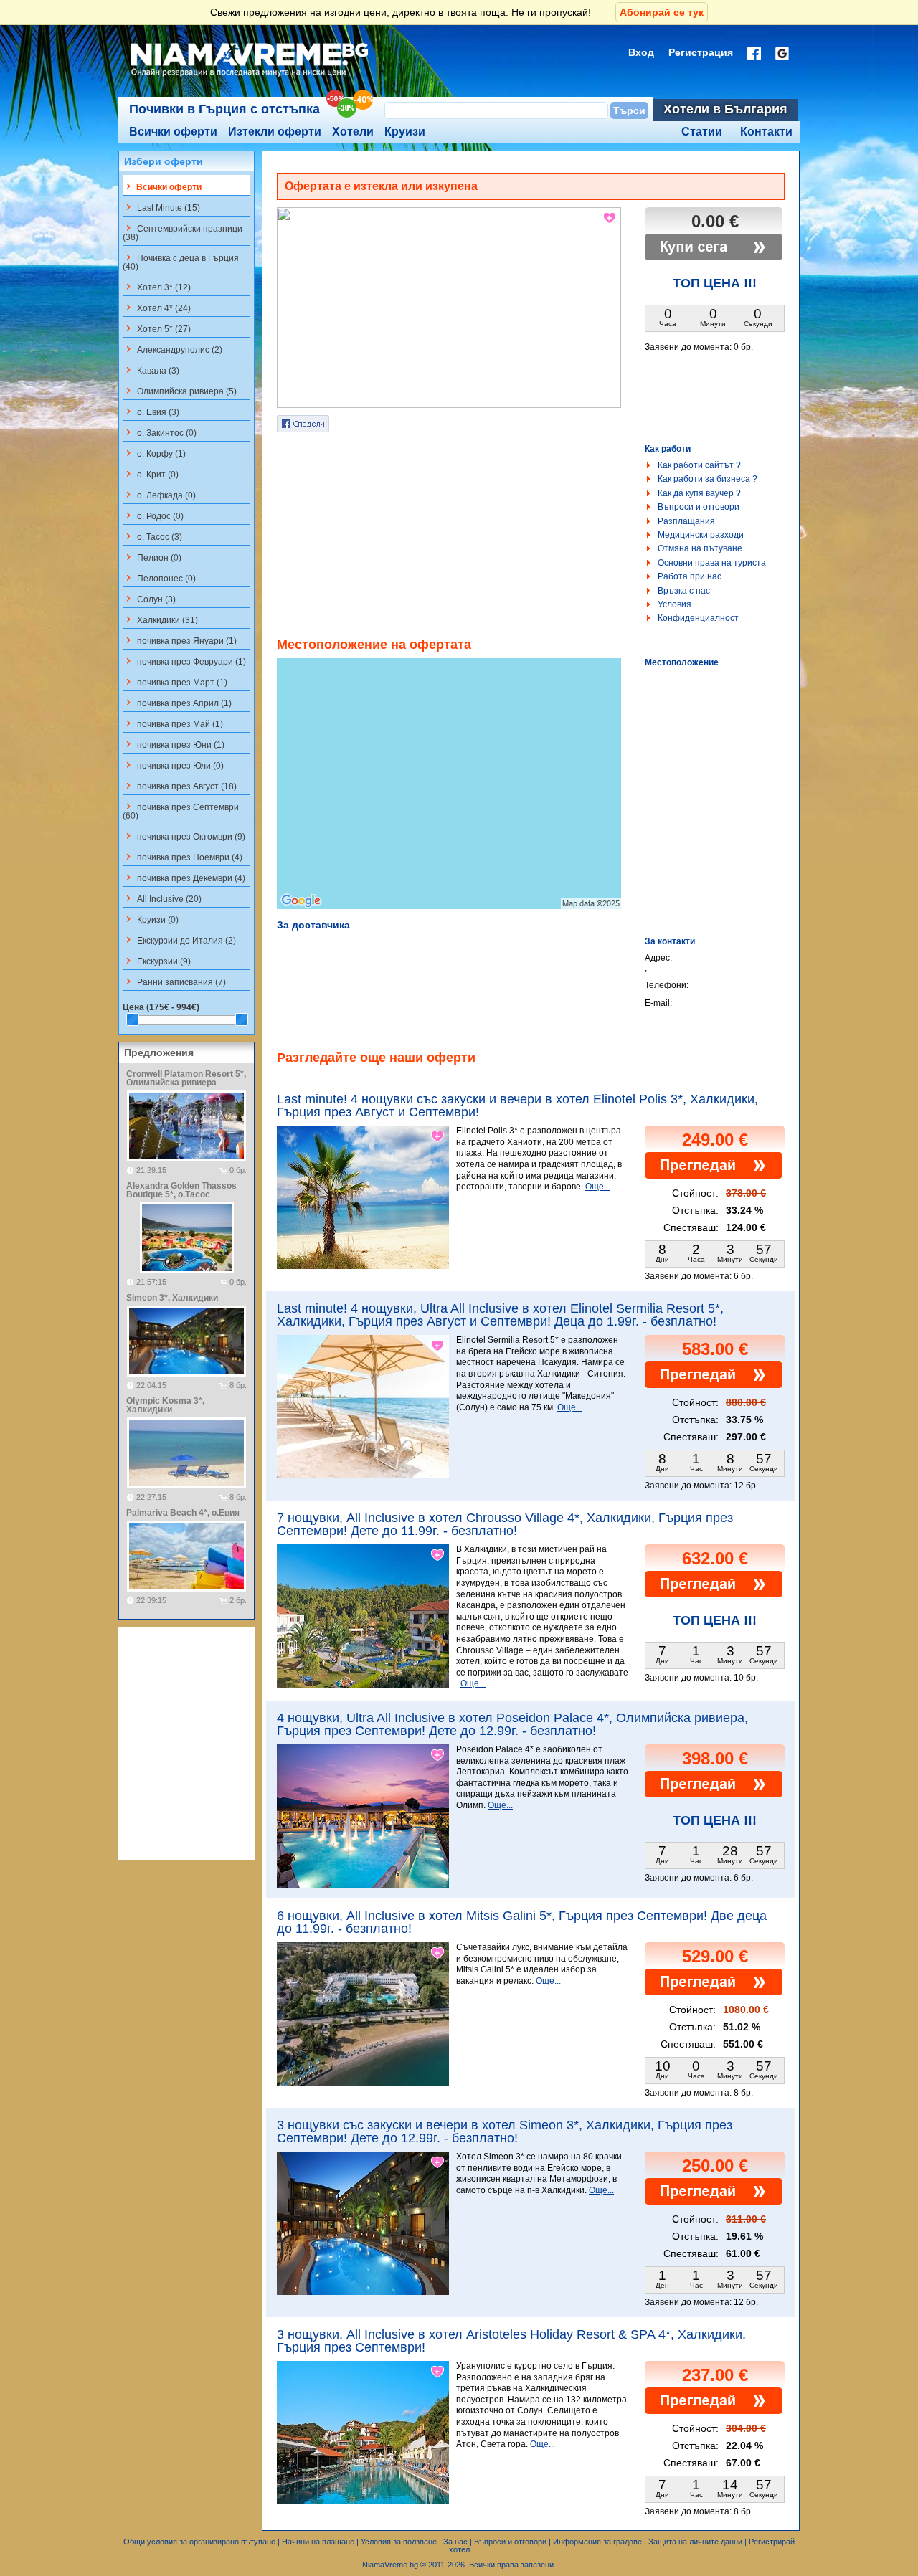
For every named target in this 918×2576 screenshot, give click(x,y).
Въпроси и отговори (699, 507)
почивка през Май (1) (173, 723)
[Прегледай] (714, 1176)
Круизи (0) (151, 919)
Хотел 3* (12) (157, 287)
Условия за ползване (399, 2542)
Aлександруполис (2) (172, 349)
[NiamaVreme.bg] (251, 77)
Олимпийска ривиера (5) (180, 391)
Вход (641, 52)
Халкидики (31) (160, 619)
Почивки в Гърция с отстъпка (224, 109)
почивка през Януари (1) (180, 640)
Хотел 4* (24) (157, 308)
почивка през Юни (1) (174, 744)
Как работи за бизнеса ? (708, 479)
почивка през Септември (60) (181, 811)
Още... (598, 1187)
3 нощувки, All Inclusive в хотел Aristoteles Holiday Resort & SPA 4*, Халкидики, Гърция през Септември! (511, 2341)
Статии (702, 132)
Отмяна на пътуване (700, 548)
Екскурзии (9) (157, 961)
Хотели (353, 132)
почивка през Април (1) (177, 703)
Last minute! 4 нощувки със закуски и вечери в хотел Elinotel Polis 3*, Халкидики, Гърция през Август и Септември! (517, 1106)
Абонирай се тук (662, 12)
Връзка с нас (684, 591)
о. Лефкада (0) (159, 495)
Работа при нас (690, 576)
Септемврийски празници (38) (183, 232)
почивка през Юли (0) (173, 765)
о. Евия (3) (151, 412)
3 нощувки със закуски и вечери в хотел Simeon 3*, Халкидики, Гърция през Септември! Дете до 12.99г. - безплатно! (505, 2131)
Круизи (405, 132)
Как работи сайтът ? (699, 465)
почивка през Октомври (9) (184, 836)
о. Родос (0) (153, 515)
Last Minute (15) (161, 207)
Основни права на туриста (712, 563)
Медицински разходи (701, 535)
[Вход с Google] (782, 53)
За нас (455, 2542)
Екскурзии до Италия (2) (179, 940)
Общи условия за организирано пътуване (199, 2542)
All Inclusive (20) (162, 898)
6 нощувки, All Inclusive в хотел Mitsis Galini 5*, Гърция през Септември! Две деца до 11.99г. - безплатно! (522, 1922)
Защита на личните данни (695, 2542)
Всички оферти (173, 132)
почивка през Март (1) (175, 682)
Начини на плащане (318, 2542)
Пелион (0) (152, 557)
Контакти (766, 132)
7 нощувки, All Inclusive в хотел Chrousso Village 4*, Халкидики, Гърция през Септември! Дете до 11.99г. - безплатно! (505, 1524)
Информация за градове (597, 2542)
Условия (675, 604)
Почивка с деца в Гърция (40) (181, 262)
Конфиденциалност (698, 618)
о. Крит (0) (151, 474)
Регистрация (701, 52)
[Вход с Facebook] (754, 53)
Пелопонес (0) (159, 578)
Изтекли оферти (275, 132)
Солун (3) (149, 599)
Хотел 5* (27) (157, 328)
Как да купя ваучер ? (699, 493)
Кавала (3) (151, 370)
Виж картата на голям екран (449, 799)
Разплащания (686, 521)
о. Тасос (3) (152, 536)
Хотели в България (725, 109)
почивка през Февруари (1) (184, 661)
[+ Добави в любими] (610, 218)
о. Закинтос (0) (160, 432)
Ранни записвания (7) (174, 982)
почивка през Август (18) (180, 786)
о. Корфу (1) (154, 453)
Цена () (161, 1007)
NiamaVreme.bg (390, 2565)
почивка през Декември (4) (184, 878)
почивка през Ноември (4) (183, 857)
